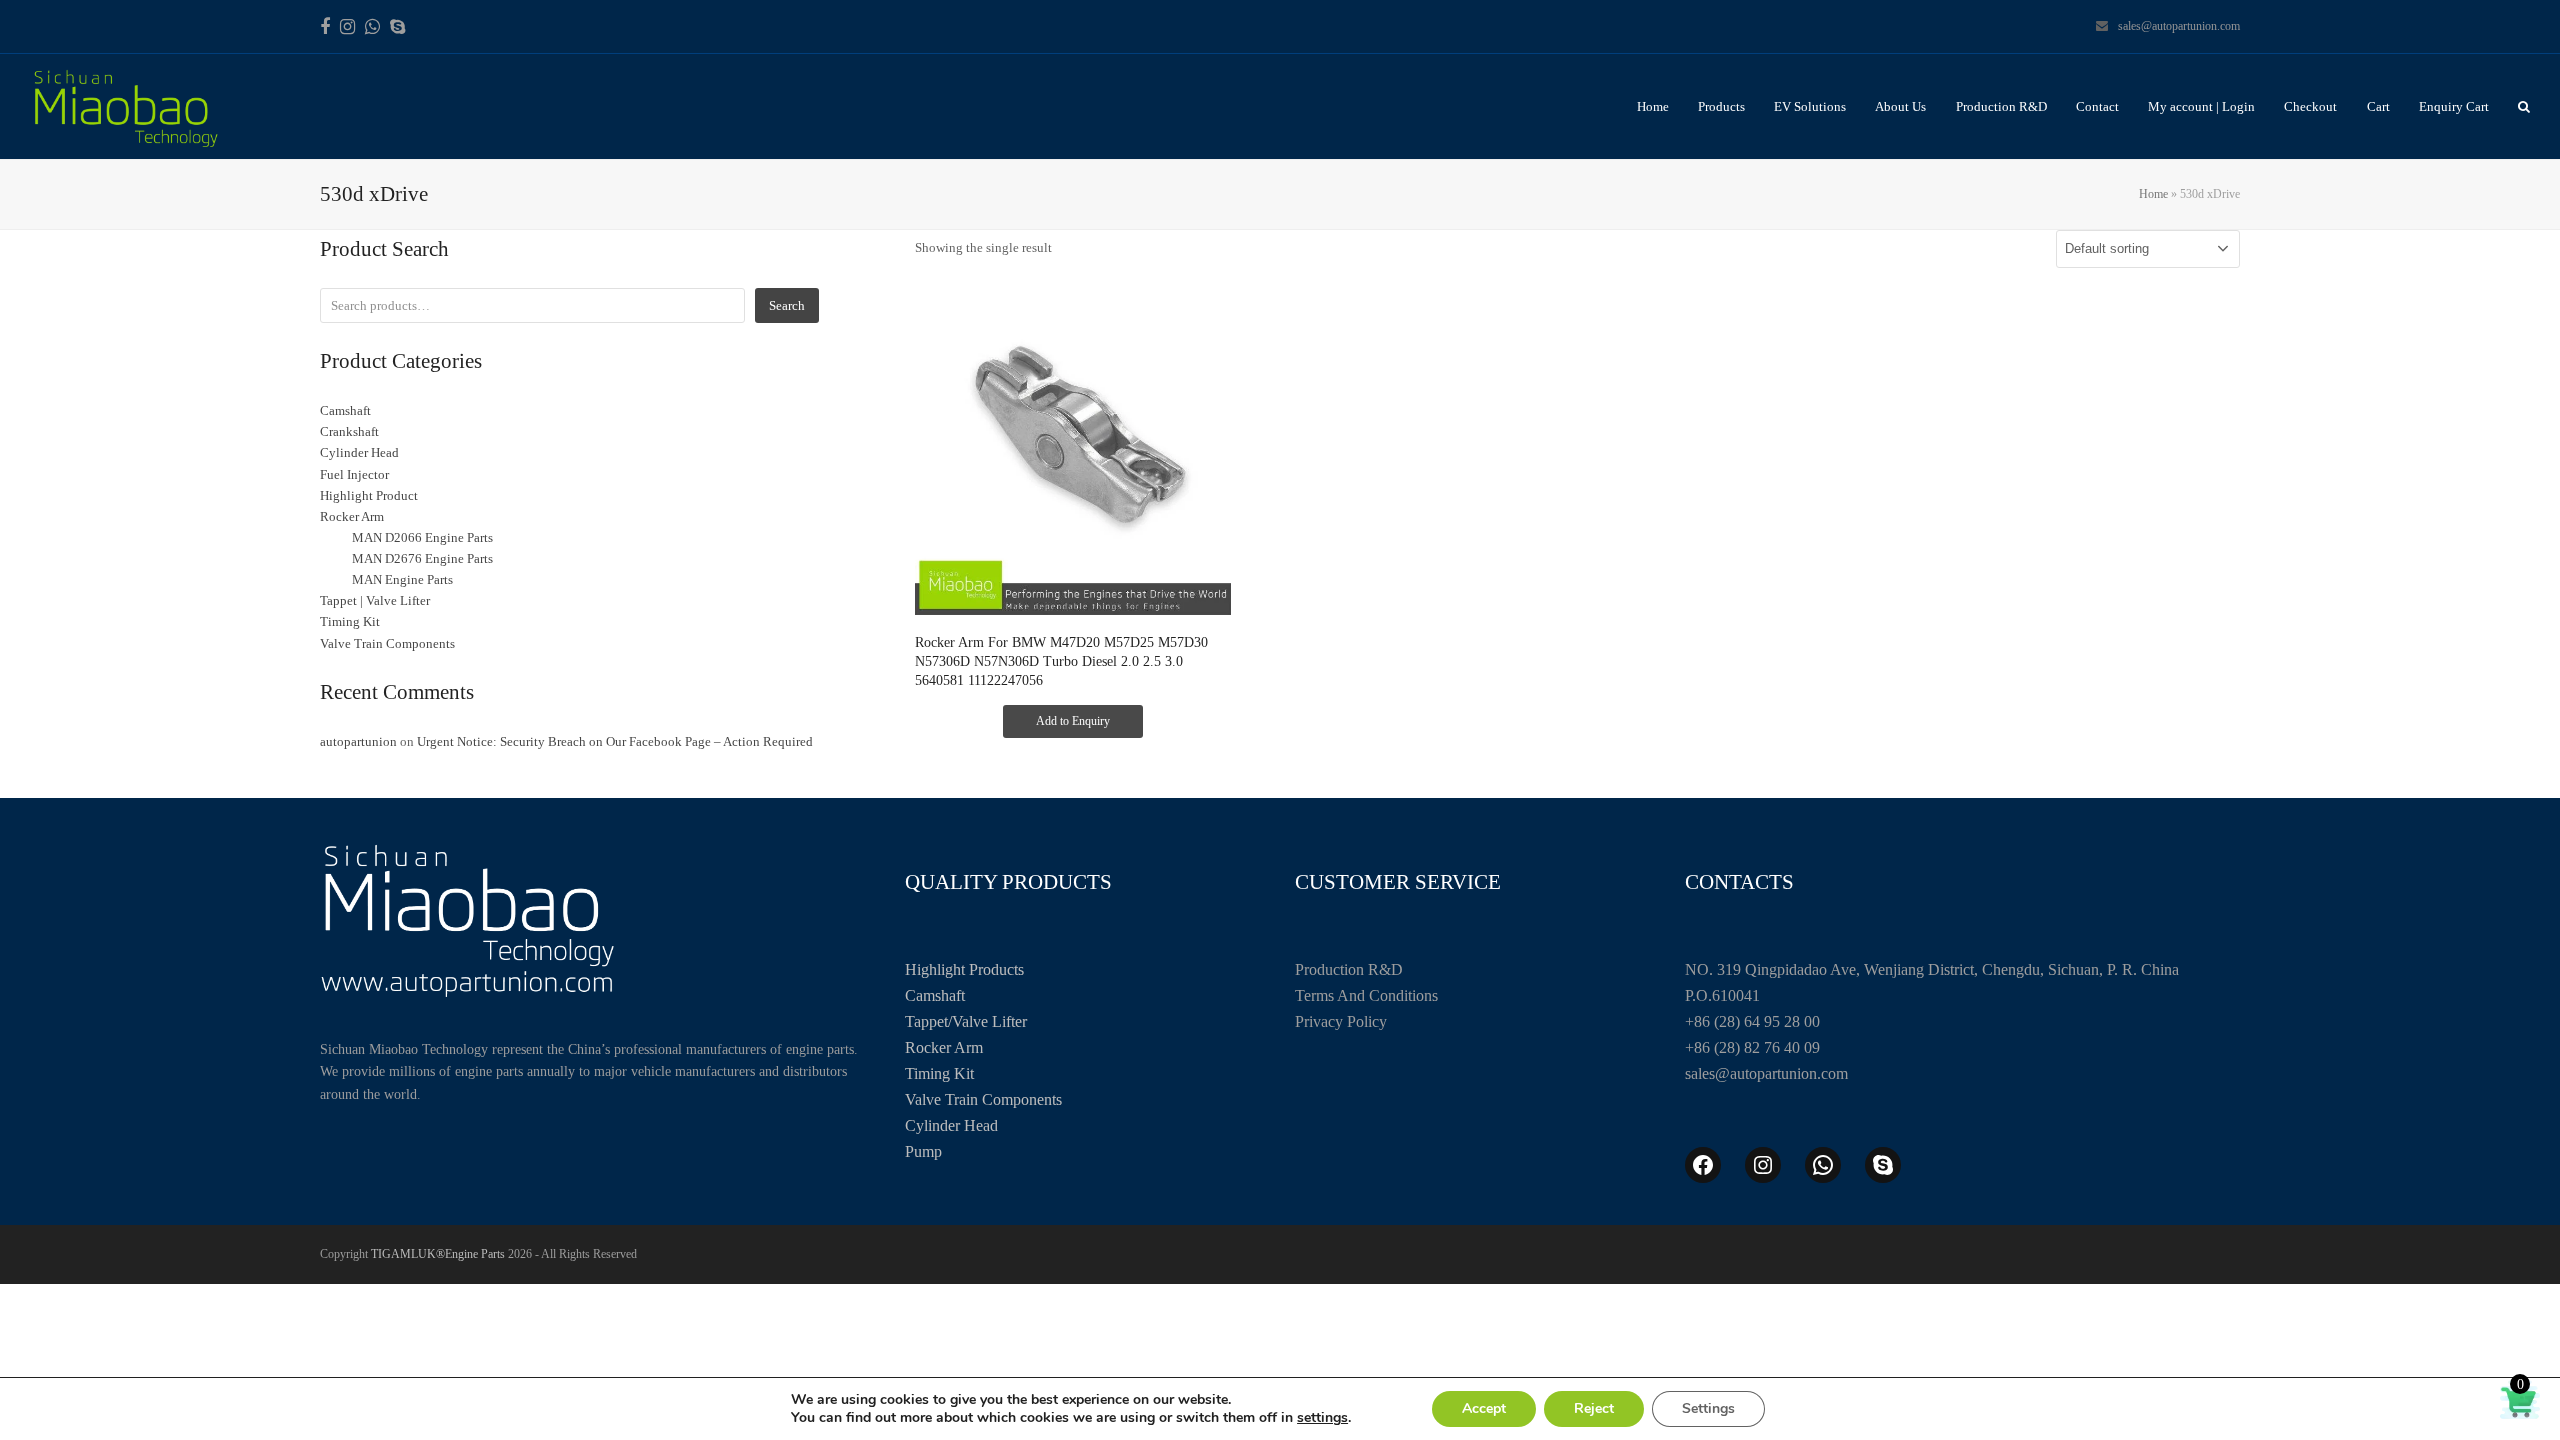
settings (1322, 1418)
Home (2153, 194)
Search (787, 305)
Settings (1708, 1408)
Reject (1594, 1408)
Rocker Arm (944, 1047)
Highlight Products (964, 969)
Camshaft (935, 995)
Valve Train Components (983, 1099)
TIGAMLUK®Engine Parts (438, 1254)
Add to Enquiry (1073, 721)
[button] (2524, 106)
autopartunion (358, 741)
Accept (1484, 1408)
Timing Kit (939, 1073)
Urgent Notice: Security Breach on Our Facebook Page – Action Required (615, 741)
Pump (923, 1151)
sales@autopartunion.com (2179, 26)
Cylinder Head (951, 1125)
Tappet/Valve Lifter (966, 1021)
